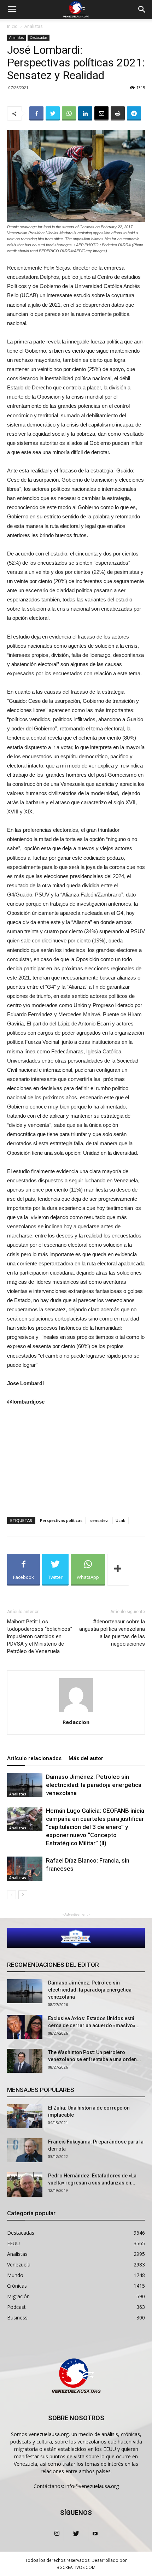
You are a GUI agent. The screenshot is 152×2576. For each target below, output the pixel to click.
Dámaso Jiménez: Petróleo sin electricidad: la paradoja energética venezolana (94, 1785)
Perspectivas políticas (61, 1520)
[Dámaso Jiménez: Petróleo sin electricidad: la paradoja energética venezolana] (25, 1785)
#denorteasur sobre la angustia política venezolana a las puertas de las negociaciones (112, 1633)
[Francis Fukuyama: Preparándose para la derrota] (25, 2150)
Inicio (12, 26)
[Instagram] (57, 2534)
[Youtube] (95, 2534)
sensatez (99, 1520)
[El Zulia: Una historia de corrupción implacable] (25, 2116)
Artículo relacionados (34, 1758)
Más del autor (86, 1758)
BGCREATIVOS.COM (76, 2567)
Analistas (33, 26)
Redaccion (76, 1722)
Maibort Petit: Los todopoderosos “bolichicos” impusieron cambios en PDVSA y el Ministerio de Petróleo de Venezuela (40, 1636)
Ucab (121, 1520)
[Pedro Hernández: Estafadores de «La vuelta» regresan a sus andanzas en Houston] (25, 2184)
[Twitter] (76, 2534)
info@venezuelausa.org (92, 2486)
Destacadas (39, 37)
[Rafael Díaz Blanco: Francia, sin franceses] (25, 1869)
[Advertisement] (76, 1460)
